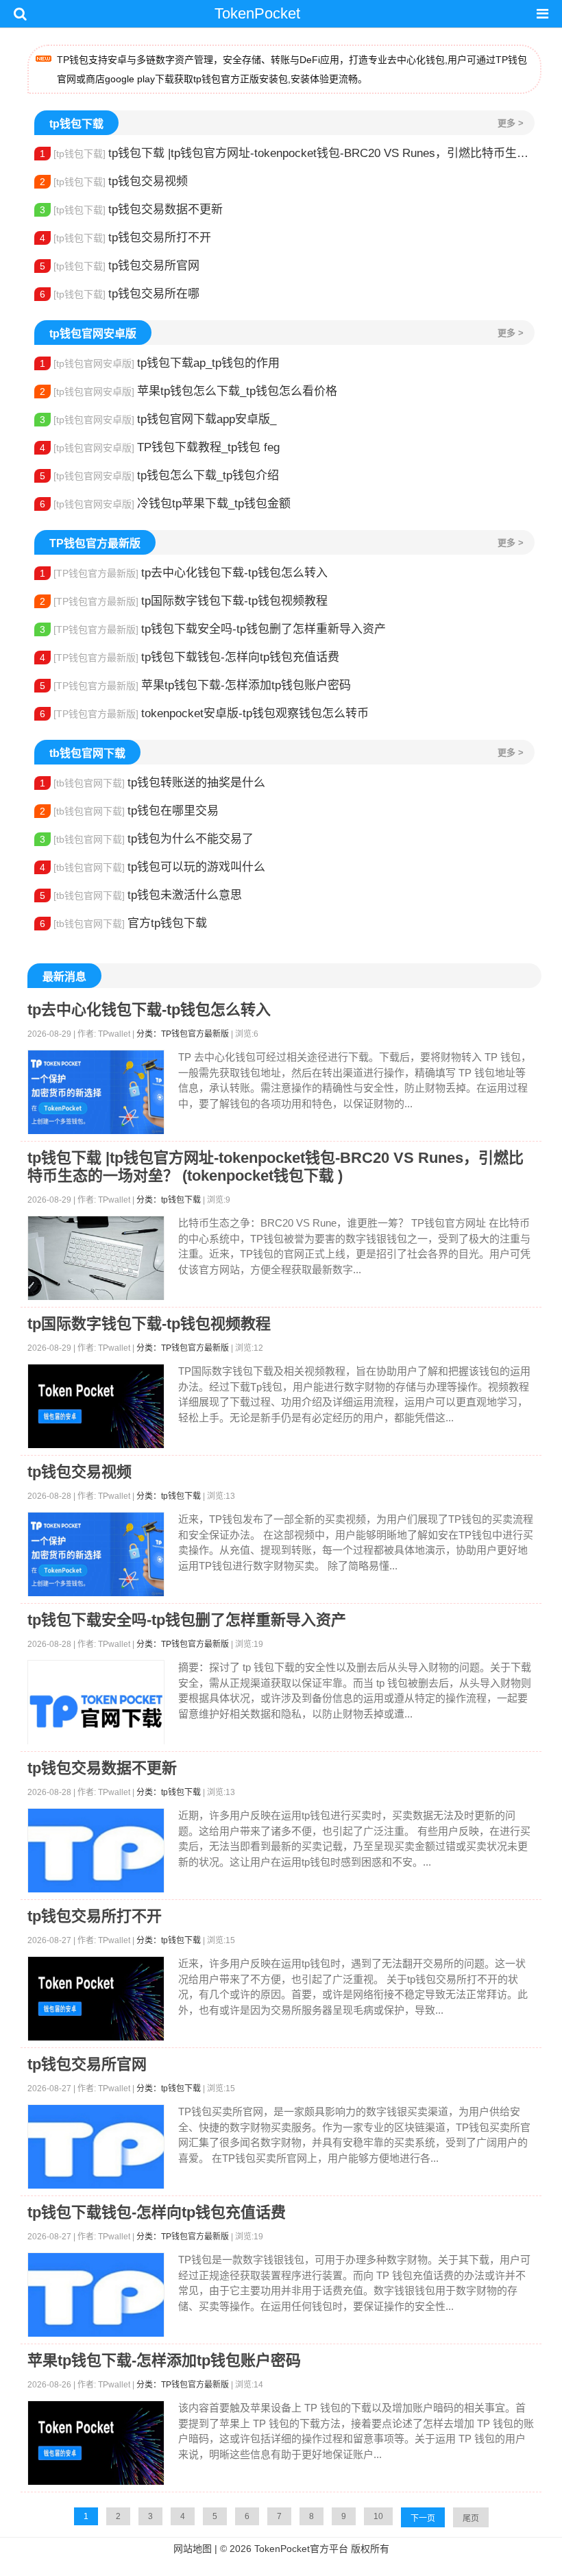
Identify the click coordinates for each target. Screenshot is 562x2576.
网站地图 (193, 2549)
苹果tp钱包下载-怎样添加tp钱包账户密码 (195, 685)
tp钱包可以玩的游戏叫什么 (152, 867)
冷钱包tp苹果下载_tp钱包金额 (165, 504)
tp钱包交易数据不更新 (131, 209)
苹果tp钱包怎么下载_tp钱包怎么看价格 (188, 391)
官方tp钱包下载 (123, 923)
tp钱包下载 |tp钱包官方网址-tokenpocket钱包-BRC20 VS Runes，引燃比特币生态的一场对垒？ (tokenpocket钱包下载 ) (287, 153)
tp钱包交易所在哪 (120, 294)
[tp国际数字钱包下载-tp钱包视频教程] (96, 1407)
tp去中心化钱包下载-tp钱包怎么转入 (184, 573)
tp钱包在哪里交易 (129, 811)
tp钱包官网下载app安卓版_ (158, 419)
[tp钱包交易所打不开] (96, 1999)
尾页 (471, 2518)
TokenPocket (257, 13)
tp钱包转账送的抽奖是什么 (152, 783)
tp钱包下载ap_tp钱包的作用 (160, 363)
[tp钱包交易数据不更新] (96, 1851)
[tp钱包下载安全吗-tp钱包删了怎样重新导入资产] (96, 1711)
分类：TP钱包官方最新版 (183, 1034)
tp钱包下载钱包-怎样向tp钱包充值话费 (190, 657)
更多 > (511, 123)
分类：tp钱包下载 (169, 1200)
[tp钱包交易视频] (96, 1555)
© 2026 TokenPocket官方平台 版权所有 (305, 2549)
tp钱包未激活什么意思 (141, 895)
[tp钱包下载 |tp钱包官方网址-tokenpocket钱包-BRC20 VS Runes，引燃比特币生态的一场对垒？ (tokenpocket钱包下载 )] (96, 1259)
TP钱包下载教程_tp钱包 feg (160, 447)
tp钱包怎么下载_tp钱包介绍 (159, 476)
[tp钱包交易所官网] (96, 2147)
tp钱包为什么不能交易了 (147, 839)
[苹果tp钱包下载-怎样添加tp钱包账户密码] (96, 2443)
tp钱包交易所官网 (120, 266)
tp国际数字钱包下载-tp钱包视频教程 (184, 601)
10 (378, 2516)
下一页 (423, 2518)
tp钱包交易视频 (114, 181)
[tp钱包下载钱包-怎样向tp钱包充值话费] (96, 2295)
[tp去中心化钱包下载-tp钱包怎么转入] (96, 1093)
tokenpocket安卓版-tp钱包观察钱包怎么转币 (204, 713)
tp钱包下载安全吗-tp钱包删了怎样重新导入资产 (213, 629)
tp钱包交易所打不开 (125, 238)
